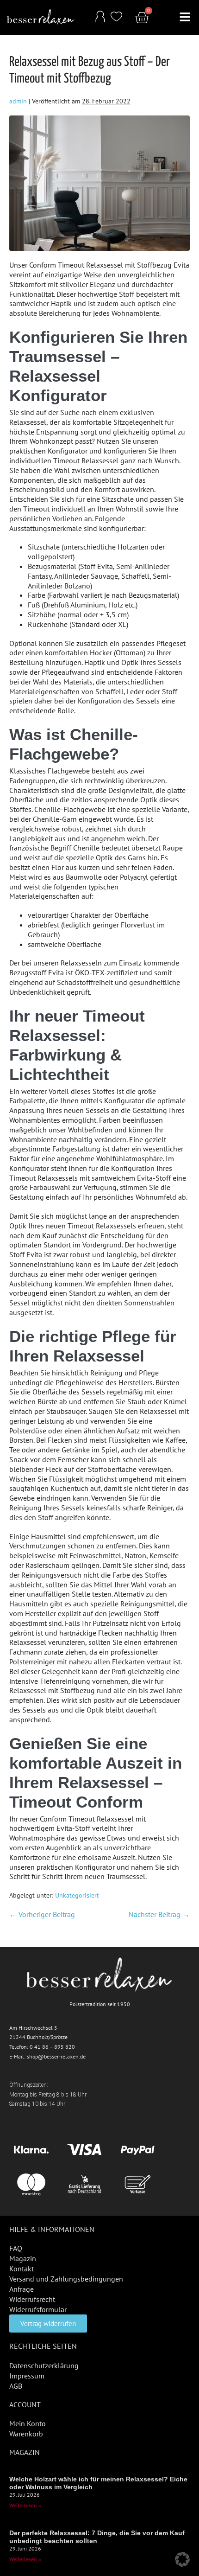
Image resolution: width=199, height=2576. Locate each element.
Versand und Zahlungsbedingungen (66, 2279)
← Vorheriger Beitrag (42, 1914)
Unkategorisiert (77, 1895)
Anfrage (22, 2289)
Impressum (27, 2376)
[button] (185, 18)
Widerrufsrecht (32, 2299)
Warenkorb (26, 2434)
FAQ (16, 2248)
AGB (16, 2386)
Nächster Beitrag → (159, 1914)
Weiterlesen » (25, 2505)
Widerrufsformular (38, 2309)
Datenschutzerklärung (44, 2365)
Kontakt (22, 2269)
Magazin (23, 2258)
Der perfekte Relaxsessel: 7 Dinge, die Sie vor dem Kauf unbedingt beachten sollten (97, 2537)
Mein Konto (28, 2423)
